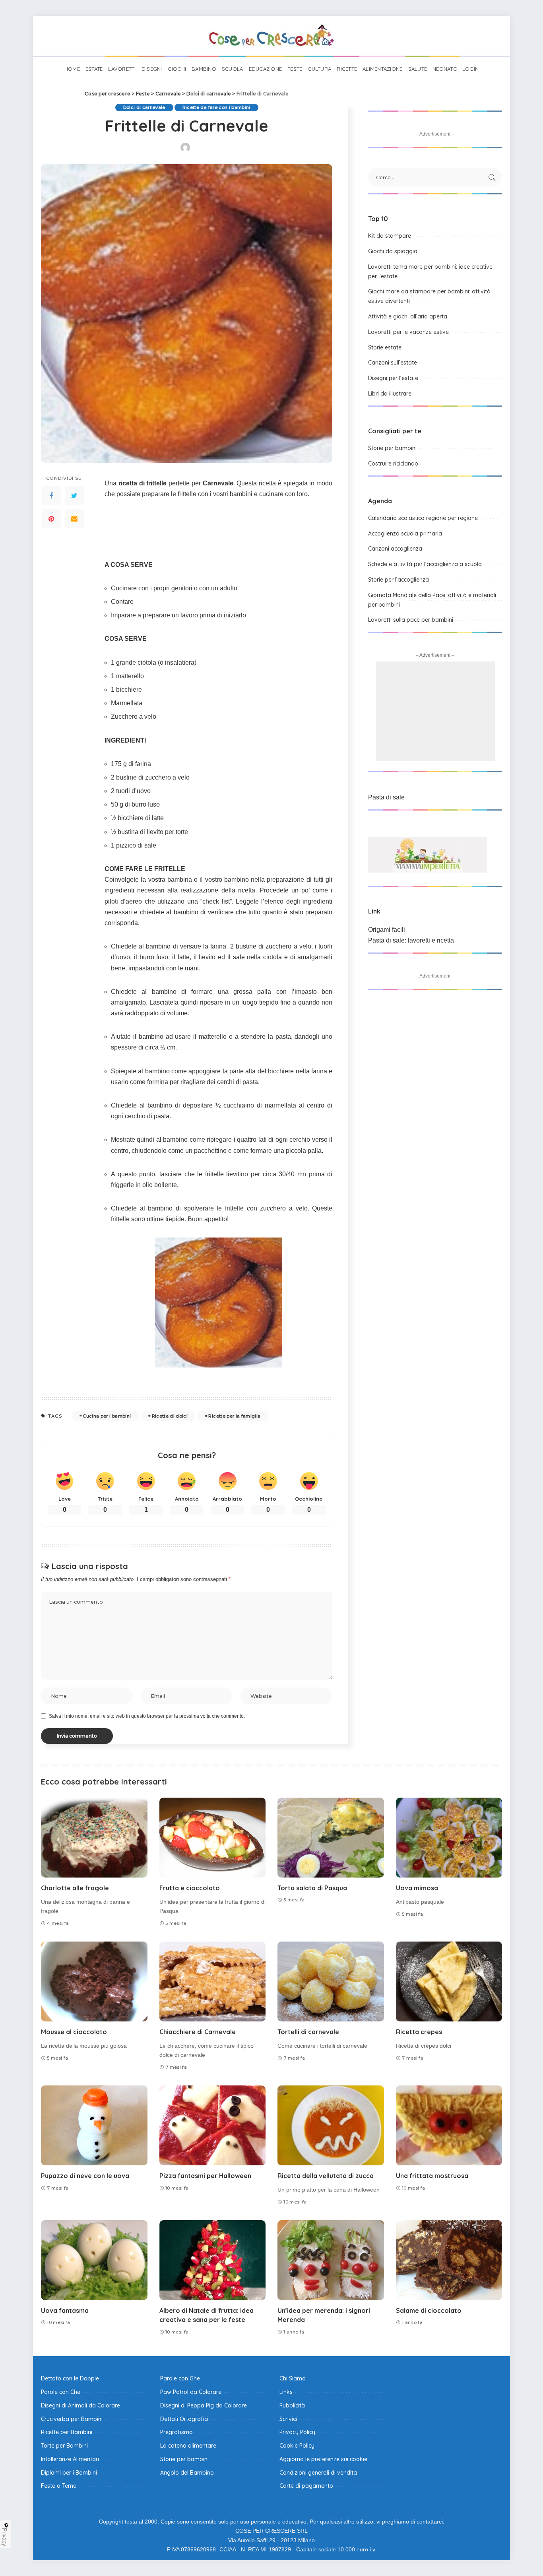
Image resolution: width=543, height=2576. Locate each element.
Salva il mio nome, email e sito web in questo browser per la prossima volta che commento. (147, 1716)
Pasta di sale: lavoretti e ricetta (411, 940)
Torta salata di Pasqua (312, 1888)
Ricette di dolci (170, 1416)
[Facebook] (51, 496)
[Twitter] (74, 496)
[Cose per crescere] (271, 36)
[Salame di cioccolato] (449, 2260)
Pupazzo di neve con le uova (85, 2176)
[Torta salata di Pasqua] (331, 1838)
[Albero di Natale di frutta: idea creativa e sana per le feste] (213, 2260)
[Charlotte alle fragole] (94, 1838)
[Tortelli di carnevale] (331, 1981)
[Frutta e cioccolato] (213, 1838)
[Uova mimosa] (449, 1838)
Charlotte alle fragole (75, 1888)
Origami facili (387, 930)
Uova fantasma (65, 2310)
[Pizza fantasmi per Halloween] (213, 2125)
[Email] (74, 519)
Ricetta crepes (419, 2032)
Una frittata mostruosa (432, 2176)
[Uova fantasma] (94, 2260)
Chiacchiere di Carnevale (198, 2032)
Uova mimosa (417, 1888)
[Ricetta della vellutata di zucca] (331, 2125)
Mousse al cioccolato (74, 2032)
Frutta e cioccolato (190, 1888)
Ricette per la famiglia (234, 1416)
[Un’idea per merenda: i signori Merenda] (331, 2260)
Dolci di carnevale (144, 107)
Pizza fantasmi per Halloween (205, 2176)
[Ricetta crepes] (449, 1981)
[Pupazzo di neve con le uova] (94, 2125)
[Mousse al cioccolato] (94, 1981)
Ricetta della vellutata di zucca (326, 2176)
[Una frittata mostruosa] (449, 2125)
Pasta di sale (386, 797)
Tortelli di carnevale (308, 2032)
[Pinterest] (51, 519)
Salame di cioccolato (429, 2310)
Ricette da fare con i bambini (216, 107)
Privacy (5, 2537)
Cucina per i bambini (107, 1416)
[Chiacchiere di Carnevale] (213, 1981)
